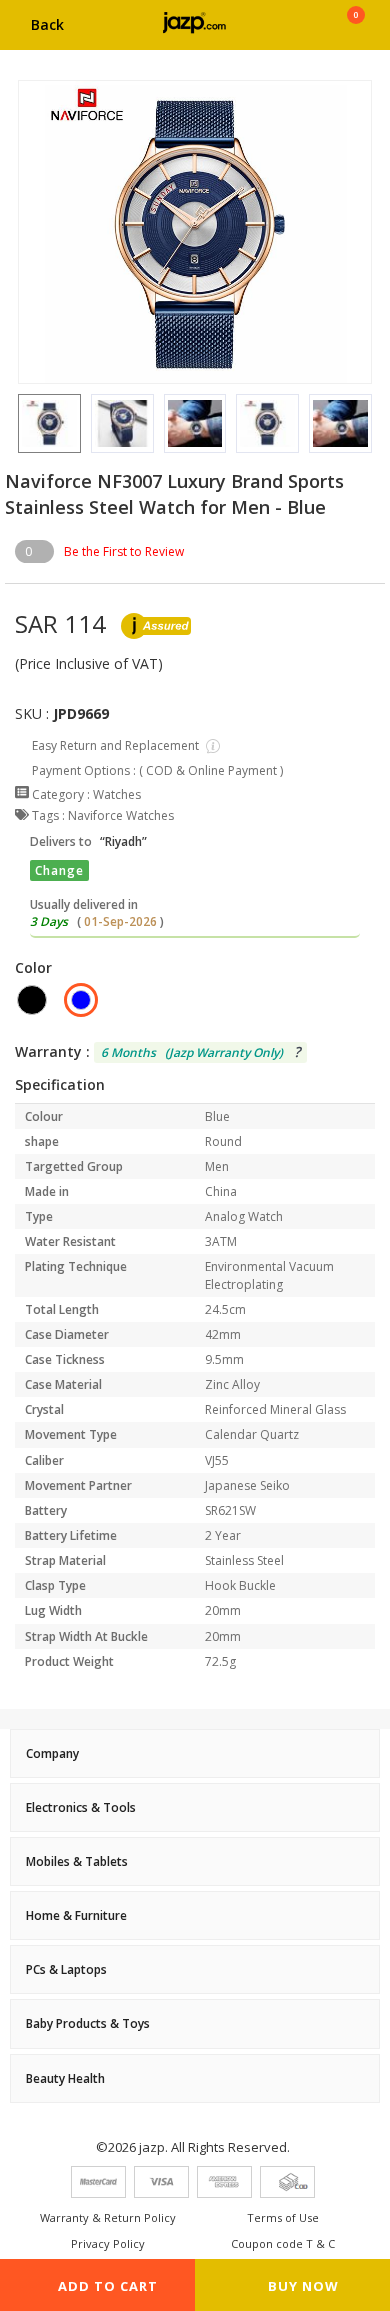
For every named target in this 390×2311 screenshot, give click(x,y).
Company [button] (52, 1753)
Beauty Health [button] (65, 2078)
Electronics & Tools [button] (81, 1807)
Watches (117, 794)
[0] (355, 32)
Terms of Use (283, 2217)
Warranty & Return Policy (108, 2217)
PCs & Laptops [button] (66, 1969)
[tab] (195, 1753)
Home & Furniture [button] (76, 1915)
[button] (18, 423)
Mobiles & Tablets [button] (77, 1861)
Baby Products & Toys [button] (88, 2023)
